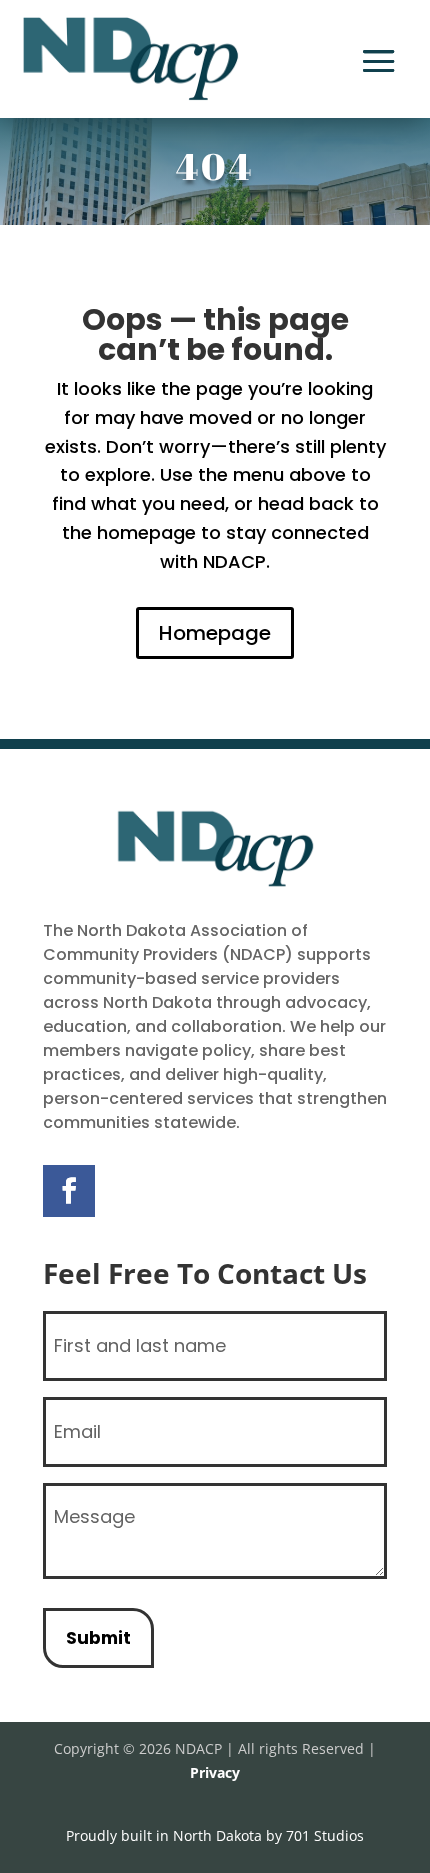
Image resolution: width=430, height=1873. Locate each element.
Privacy (215, 1772)
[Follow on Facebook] (69, 1191)
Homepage (215, 633)
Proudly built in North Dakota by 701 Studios (215, 1835)
